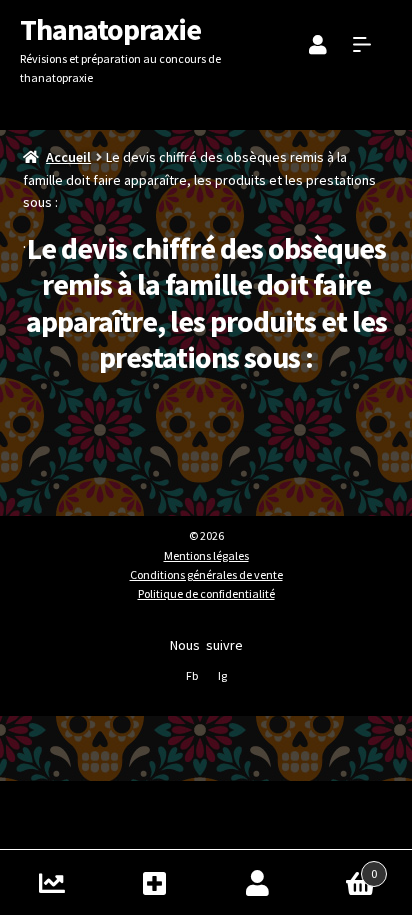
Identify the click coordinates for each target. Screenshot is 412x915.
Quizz (51, 882)
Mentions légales (206, 555)
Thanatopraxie (110, 29)
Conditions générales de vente (206, 574)
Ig (222, 675)
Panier (343, 866)
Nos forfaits (154, 882)
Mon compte (257, 882)
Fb (192, 675)
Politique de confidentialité (206, 593)
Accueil (68, 157)
